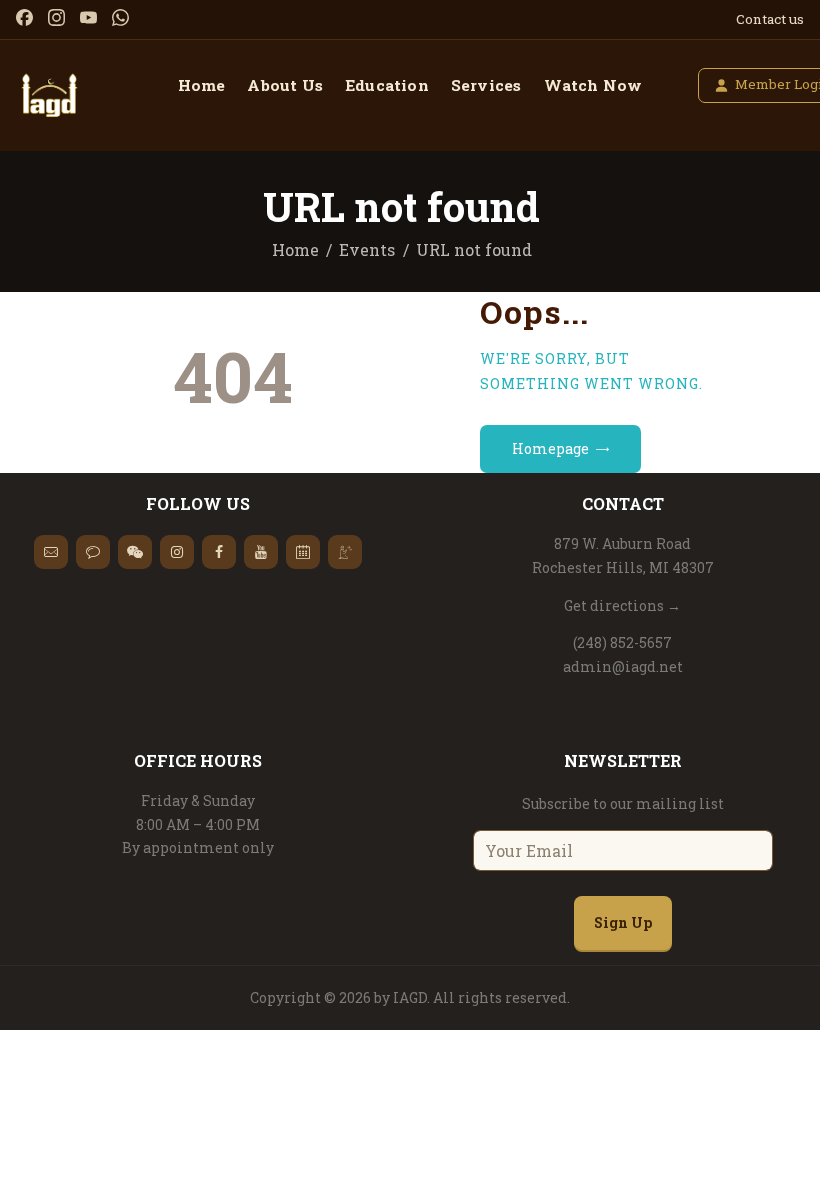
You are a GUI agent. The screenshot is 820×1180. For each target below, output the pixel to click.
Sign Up (623, 922)
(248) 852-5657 (622, 642)
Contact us (770, 19)
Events (367, 249)
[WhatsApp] (120, 17)
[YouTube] (88, 17)
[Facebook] (24, 17)
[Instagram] (56, 17)
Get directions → (622, 605)
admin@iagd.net (623, 666)
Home (295, 249)
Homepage (550, 448)
